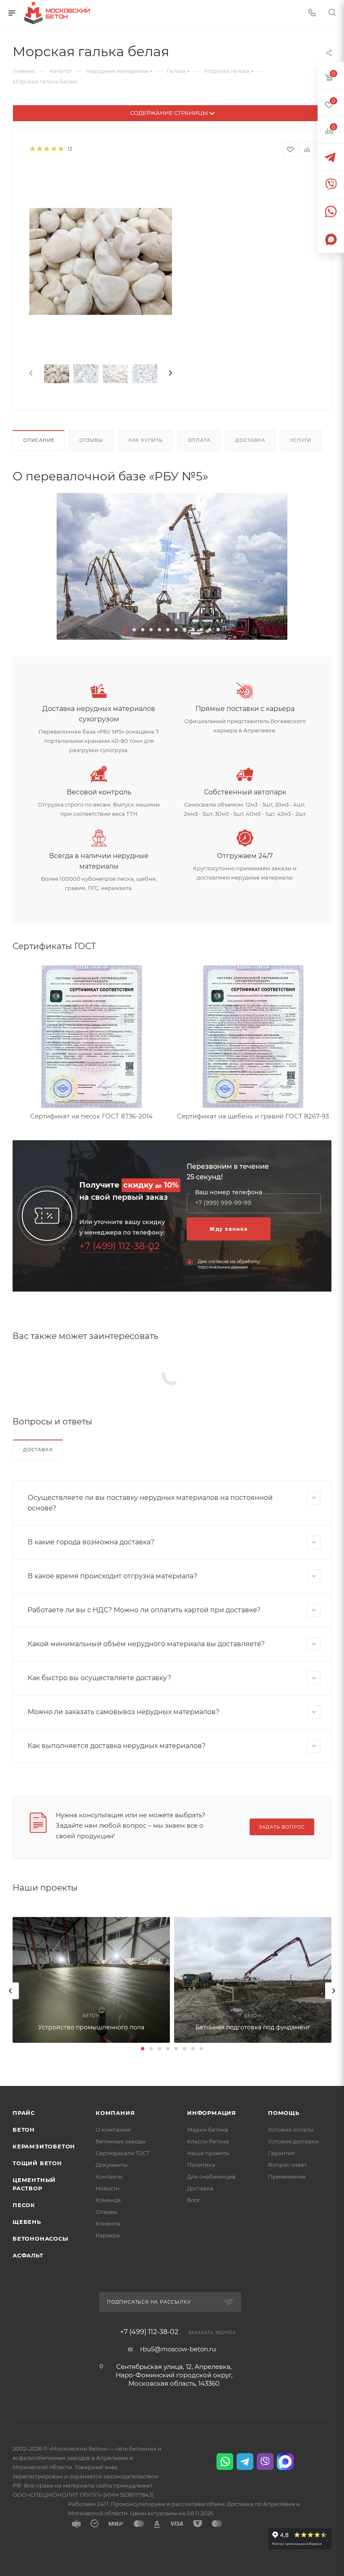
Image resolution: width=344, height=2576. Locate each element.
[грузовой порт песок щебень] (172, 566)
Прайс (24, 2113)
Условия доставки (293, 2141)
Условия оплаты (291, 2130)
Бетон (24, 2130)
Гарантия (281, 2153)
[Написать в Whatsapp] (225, 2462)
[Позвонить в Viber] (265, 2462)
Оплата (199, 440)
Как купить (146, 440)
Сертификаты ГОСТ (123, 2153)
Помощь (284, 2113)
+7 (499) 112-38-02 (120, 1246)
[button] (126, 630)
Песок (24, 2205)
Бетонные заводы (121, 2141)
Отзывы (91, 440)
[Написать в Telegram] (245, 2462)
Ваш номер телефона (229, 1192)
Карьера (108, 2235)
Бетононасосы (40, 2239)
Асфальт (28, 2255)
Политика (201, 2165)
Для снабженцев (211, 2176)
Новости (108, 2188)
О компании (113, 2130)
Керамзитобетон (44, 2146)
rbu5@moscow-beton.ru (178, 2349)
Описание (39, 440)
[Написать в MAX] (285, 2462)
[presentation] (30, 374)
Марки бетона (208, 2130)
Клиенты (108, 2223)
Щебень (27, 2222)
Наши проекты (208, 2153)
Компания (115, 2113)
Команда (108, 2200)
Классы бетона (208, 2141)
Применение (287, 2176)
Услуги (301, 440)
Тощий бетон (37, 2163)
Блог (194, 2200)
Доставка (250, 440)
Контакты (109, 2176)
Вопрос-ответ (287, 2165)
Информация (212, 2113)
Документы (112, 2165)
